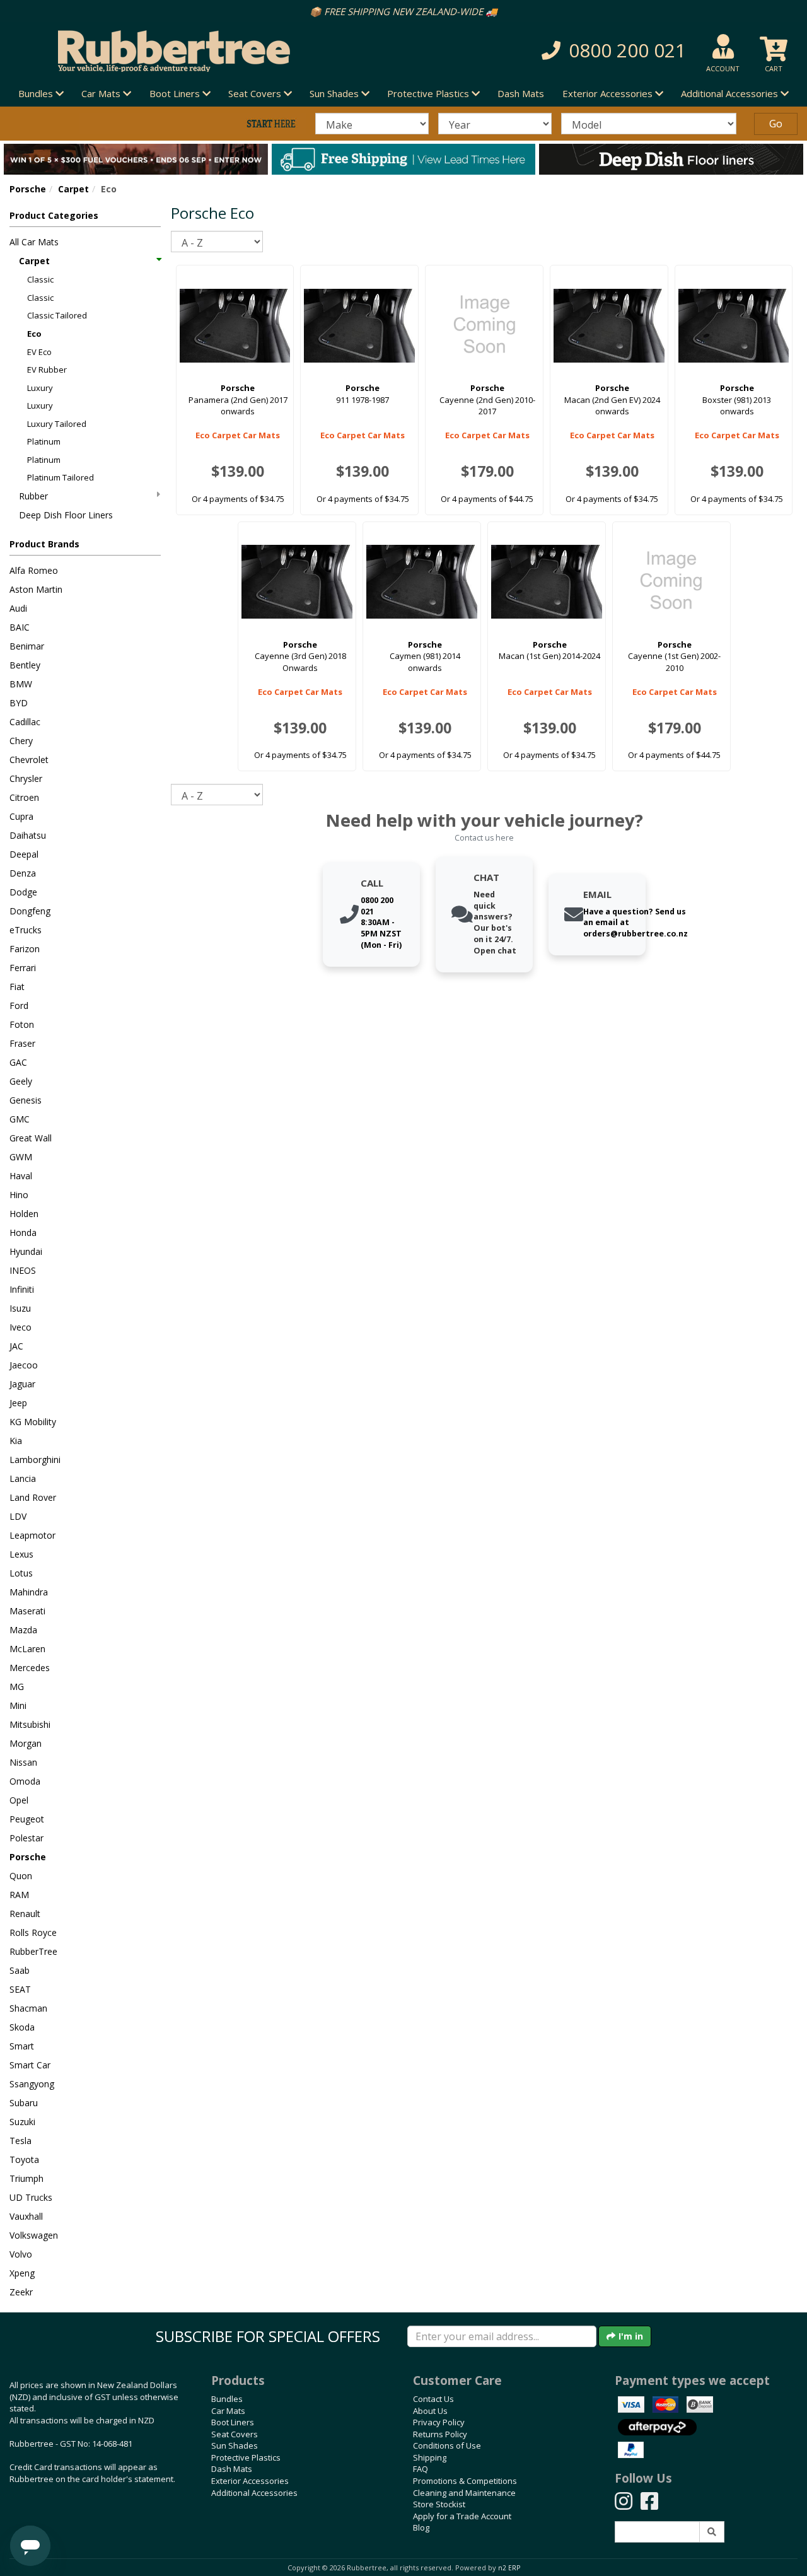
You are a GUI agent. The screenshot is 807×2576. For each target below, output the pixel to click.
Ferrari (23, 968)
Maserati (27, 1611)
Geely (21, 1081)
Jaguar (22, 1384)
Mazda (23, 1630)
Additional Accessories (254, 2493)
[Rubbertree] (185, 51)
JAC (16, 1346)
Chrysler (26, 778)
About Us (430, 2411)
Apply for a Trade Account (462, 2516)
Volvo (21, 2254)
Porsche (28, 189)
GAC (18, 1062)
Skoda (22, 2027)
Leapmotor (32, 1535)
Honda (23, 1233)
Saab (20, 1970)
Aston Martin (36, 589)
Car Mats (228, 2411)
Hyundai (26, 1251)
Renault (25, 1914)
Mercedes (30, 1668)
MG (17, 1687)
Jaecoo (24, 1365)
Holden (24, 1214)
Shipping (430, 2457)
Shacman (28, 2008)
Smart (22, 2046)
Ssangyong (32, 2084)
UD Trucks (31, 2197)
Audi (18, 608)
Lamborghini (35, 1460)
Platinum (44, 441)
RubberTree (33, 1951)
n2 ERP (509, 2568)
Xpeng (22, 2273)
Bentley (25, 665)
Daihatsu (28, 835)
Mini (18, 1705)
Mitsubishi (30, 1724)
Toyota (24, 2159)
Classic (40, 279)
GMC (20, 1119)
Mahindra (29, 1592)
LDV (18, 1516)
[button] (571, 51)
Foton (22, 1024)
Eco (34, 334)
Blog (421, 2527)
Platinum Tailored (61, 477)
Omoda (25, 1781)
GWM (21, 1157)
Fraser (22, 1043)
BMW (21, 684)
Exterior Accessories (250, 2481)
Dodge (23, 892)
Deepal (24, 854)
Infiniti (22, 1289)
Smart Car (30, 2065)
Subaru (24, 2103)
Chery (21, 741)
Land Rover (33, 1497)
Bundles (227, 2399)
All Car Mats (34, 242)
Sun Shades (235, 2445)
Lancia (23, 1478)
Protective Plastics (246, 2457)
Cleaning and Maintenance (464, 2493)
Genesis (26, 1100)
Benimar (27, 646)
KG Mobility (33, 1422)
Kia (16, 1441)
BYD (19, 703)
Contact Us (433, 2399)
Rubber (33, 496)
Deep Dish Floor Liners (66, 515)
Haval (21, 1176)
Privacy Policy (439, 2422)
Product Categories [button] (54, 215)
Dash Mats (521, 93)
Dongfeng (30, 911)
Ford (19, 1005)
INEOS (23, 1270)
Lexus (21, 1554)
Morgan (26, 1743)
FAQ (421, 2469)
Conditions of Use (447, 2445)
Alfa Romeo (34, 570)
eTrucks (26, 930)
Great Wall (31, 1138)
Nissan (23, 1762)
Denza (23, 873)
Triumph (26, 2178)
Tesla (20, 2141)
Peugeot (27, 1819)
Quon (21, 1876)
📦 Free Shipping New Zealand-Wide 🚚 (403, 11)
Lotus (21, 1573)
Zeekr (21, 2292)
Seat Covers (235, 2434)
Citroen (24, 797)
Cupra (21, 816)
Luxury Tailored (57, 424)
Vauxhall (26, 2216)
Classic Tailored (57, 315)
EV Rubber (47, 370)
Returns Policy (440, 2434)
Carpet (73, 189)
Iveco (20, 1327)
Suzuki (22, 2122)
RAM (19, 1895)
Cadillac (25, 722)
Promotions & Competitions (465, 2481)
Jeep (18, 1403)
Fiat (17, 987)
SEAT (20, 1989)
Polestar (26, 1838)
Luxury (40, 388)
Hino (19, 1195)
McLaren (27, 1649)
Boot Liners (233, 2422)
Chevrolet (29, 760)
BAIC (20, 627)
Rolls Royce (33, 1932)
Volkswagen (34, 2235)
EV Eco (39, 352)
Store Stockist (439, 2504)
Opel (19, 1800)
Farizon (25, 949)
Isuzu (20, 1308)
